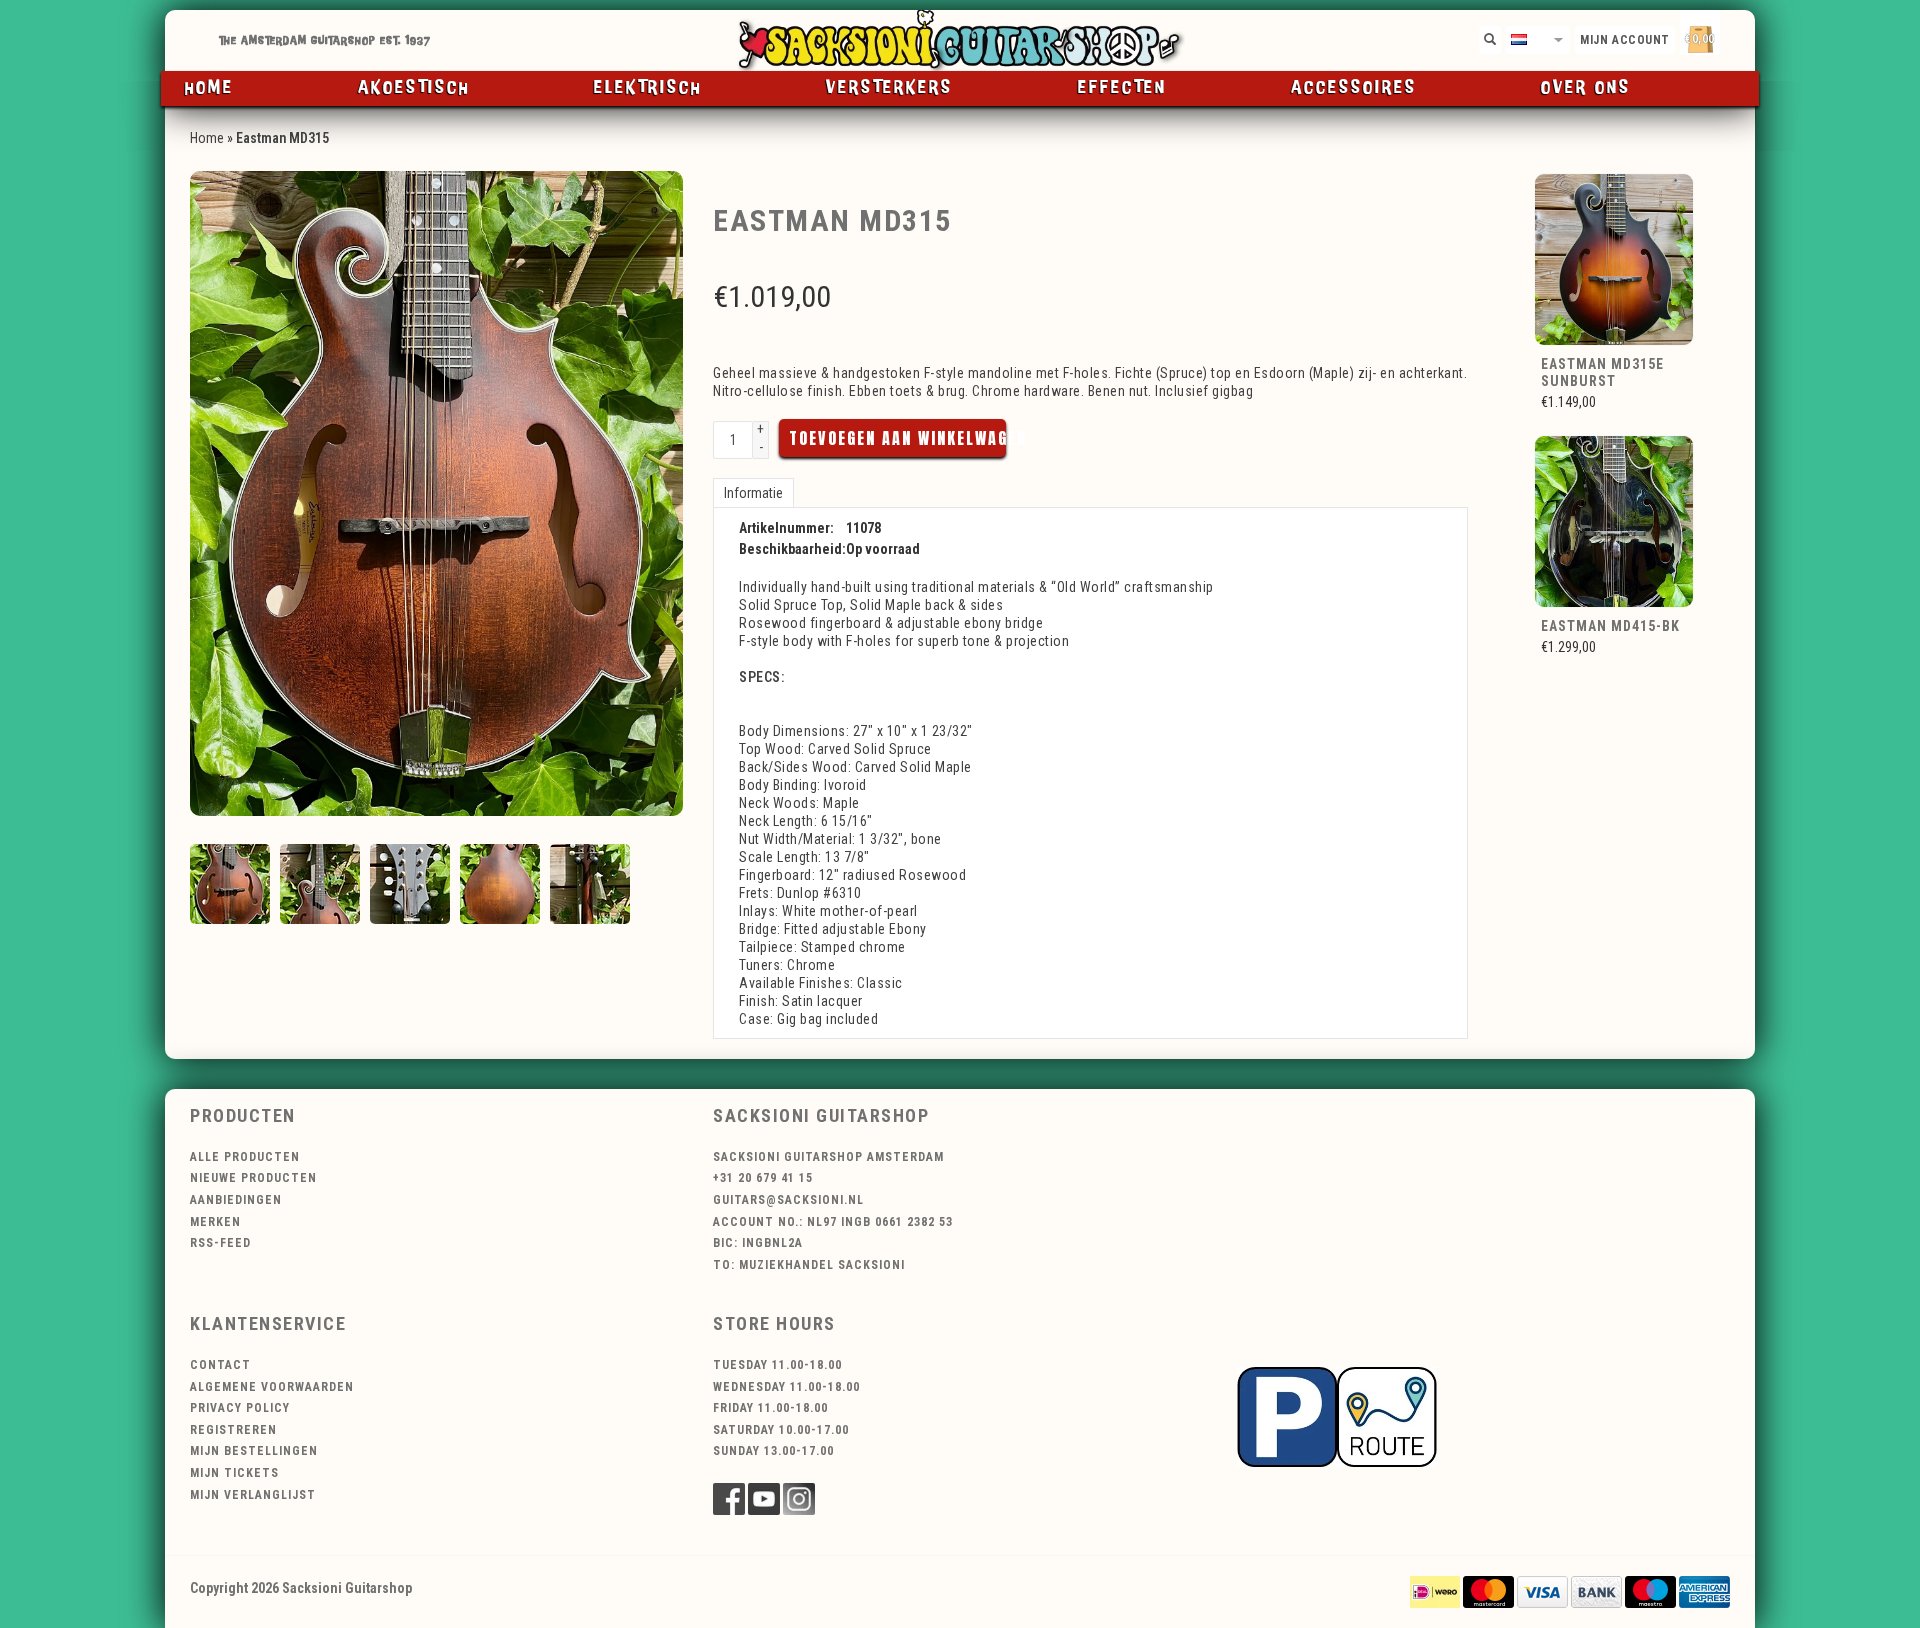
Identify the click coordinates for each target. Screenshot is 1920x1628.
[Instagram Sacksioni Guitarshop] (799, 1499)
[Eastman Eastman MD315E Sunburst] (1615, 258)
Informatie (753, 493)
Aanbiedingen (236, 1200)
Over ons (1586, 88)
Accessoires (1354, 88)
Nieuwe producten (253, 1178)
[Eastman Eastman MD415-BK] (1615, 521)
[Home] (960, 40)
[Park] (1337, 1415)
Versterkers (889, 88)
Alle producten (245, 1157)
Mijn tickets (234, 1473)
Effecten (1122, 88)
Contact (220, 1365)
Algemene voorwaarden (272, 1387)
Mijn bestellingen (254, 1451)
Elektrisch (648, 88)
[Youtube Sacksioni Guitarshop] (764, 1499)
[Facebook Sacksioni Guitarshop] (729, 1499)
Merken (215, 1222)
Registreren (233, 1430)
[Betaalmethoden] (1435, 1591)
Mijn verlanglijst (253, 1495)
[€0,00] (1735, 35)
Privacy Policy (240, 1408)
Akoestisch (414, 88)
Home (209, 88)
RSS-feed (220, 1243)
